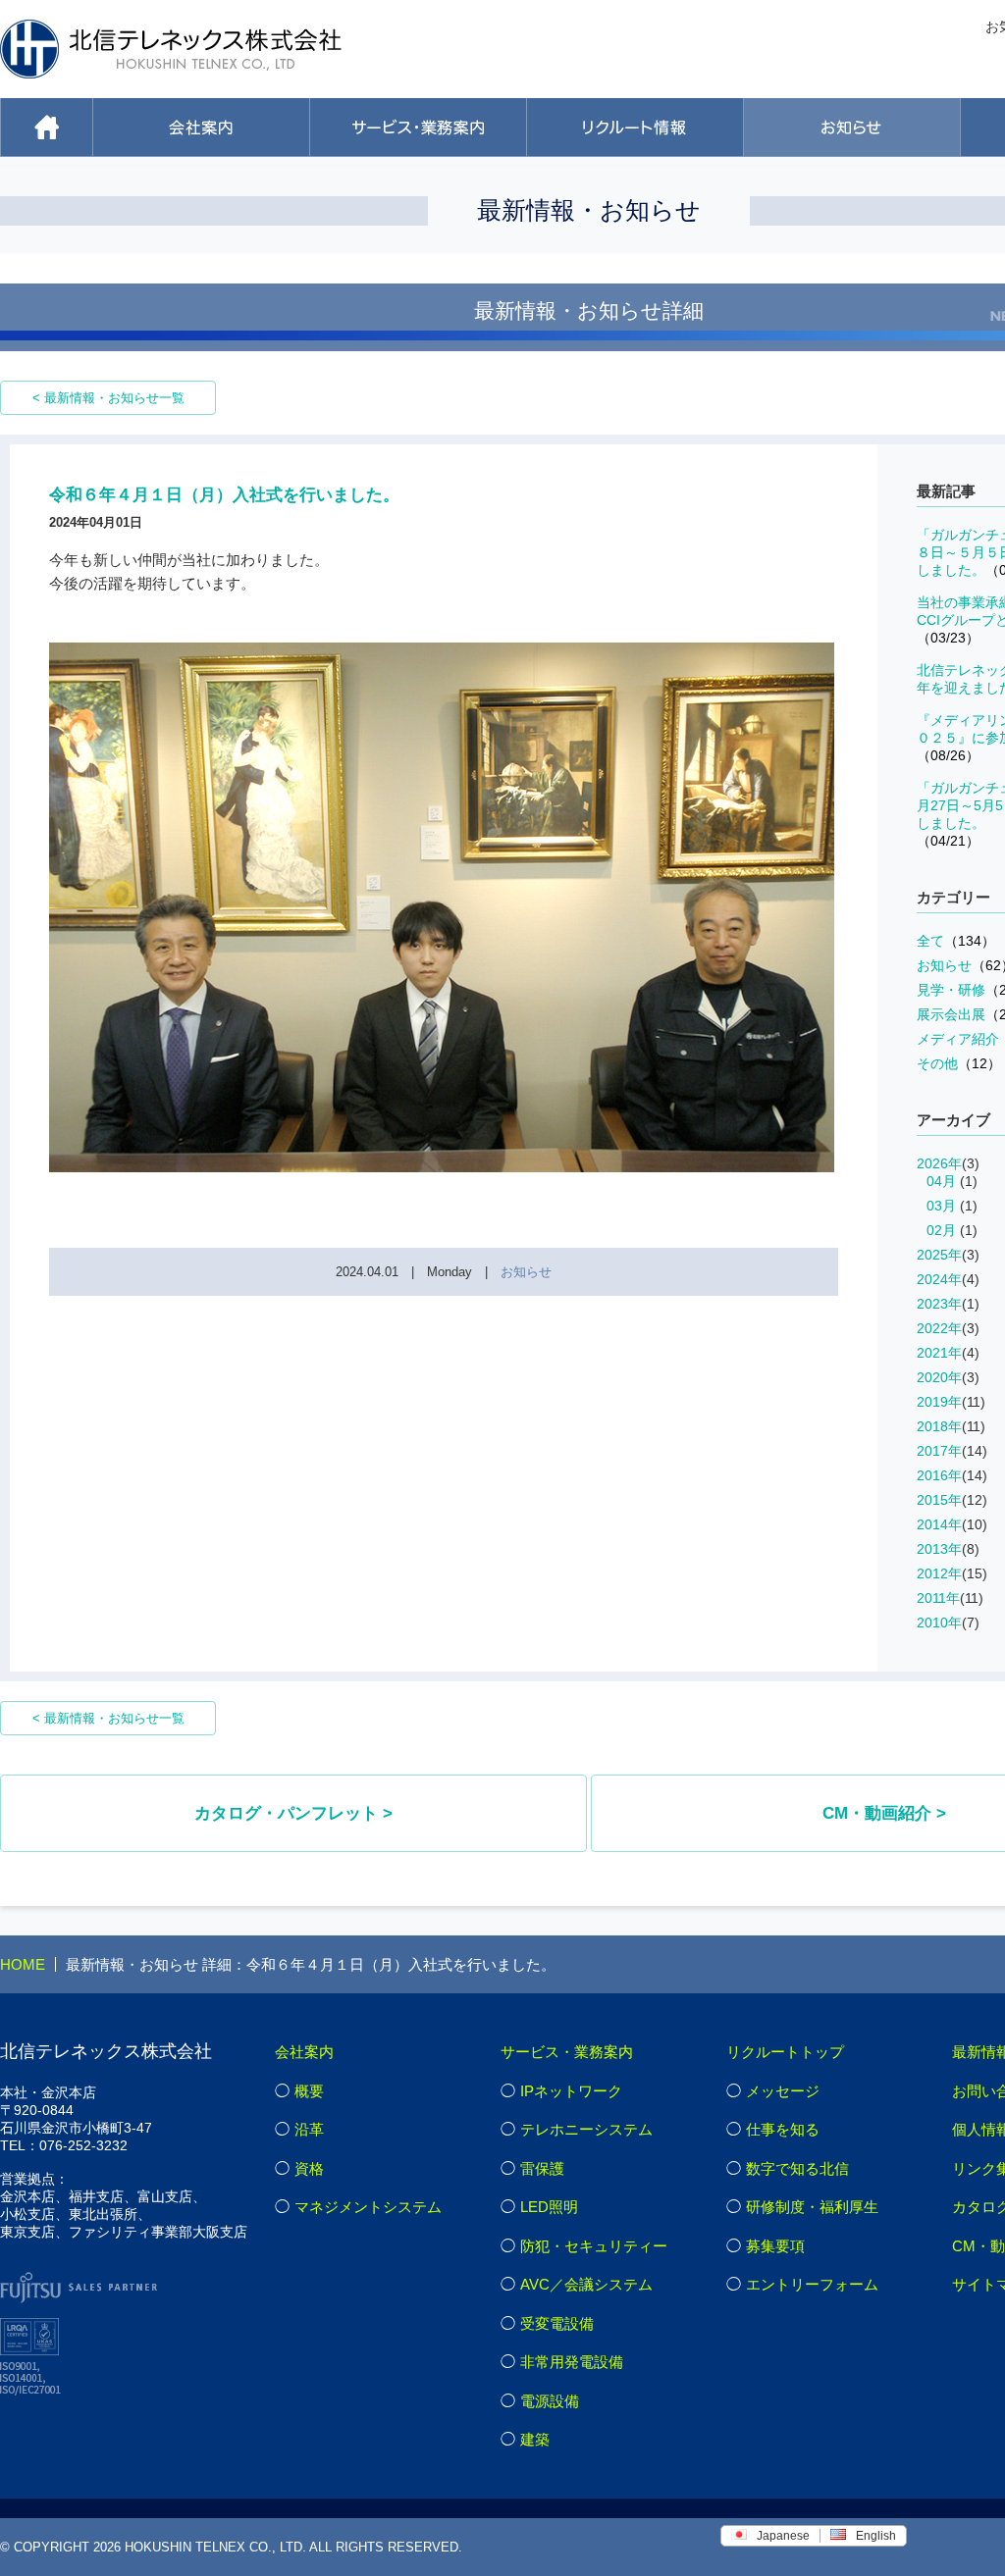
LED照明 (549, 2207)
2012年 (939, 1573)
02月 (941, 1230)
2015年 (939, 1500)
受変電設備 (557, 2323)
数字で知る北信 (797, 2168)
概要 (309, 2091)
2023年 (939, 1304)
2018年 (939, 1426)
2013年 (939, 1549)
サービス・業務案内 (567, 2052)
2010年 (939, 1623)
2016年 (939, 1475)
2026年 (939, 1163)
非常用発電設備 (572, 2362)
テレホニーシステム (586, 2129)
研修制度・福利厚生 (812, 2207)
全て (956, 941)
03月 (941, 1206)
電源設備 (550, 2401)
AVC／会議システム (586, 2284)
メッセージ (783, 2091)
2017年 (939, 1451)
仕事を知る (783, 2129)
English (876, 2536)
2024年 (939, 1279)
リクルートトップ (785, 2052)
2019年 (939, 1402)
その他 (959, 1063)
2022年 (939, 1328)
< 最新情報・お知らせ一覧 (108, 398)
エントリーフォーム (812, 2284)
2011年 (938, 1598)
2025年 (939, 1255)
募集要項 (775, 2246)
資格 (309, 2168)
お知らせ (526, 1272)
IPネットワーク (571, 2091)
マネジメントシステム (368, 2207)
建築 (535, 2439)
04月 (941, 1181)
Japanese (783, 2536)
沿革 (309, 2129)
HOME (23, 1964)
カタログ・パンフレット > (293, 1813)
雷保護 (542, 2168)
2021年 (939, 1353)
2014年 (939, 1524)
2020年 (939, 1377)
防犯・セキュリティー (594, 2246)
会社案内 (304, 2052)
